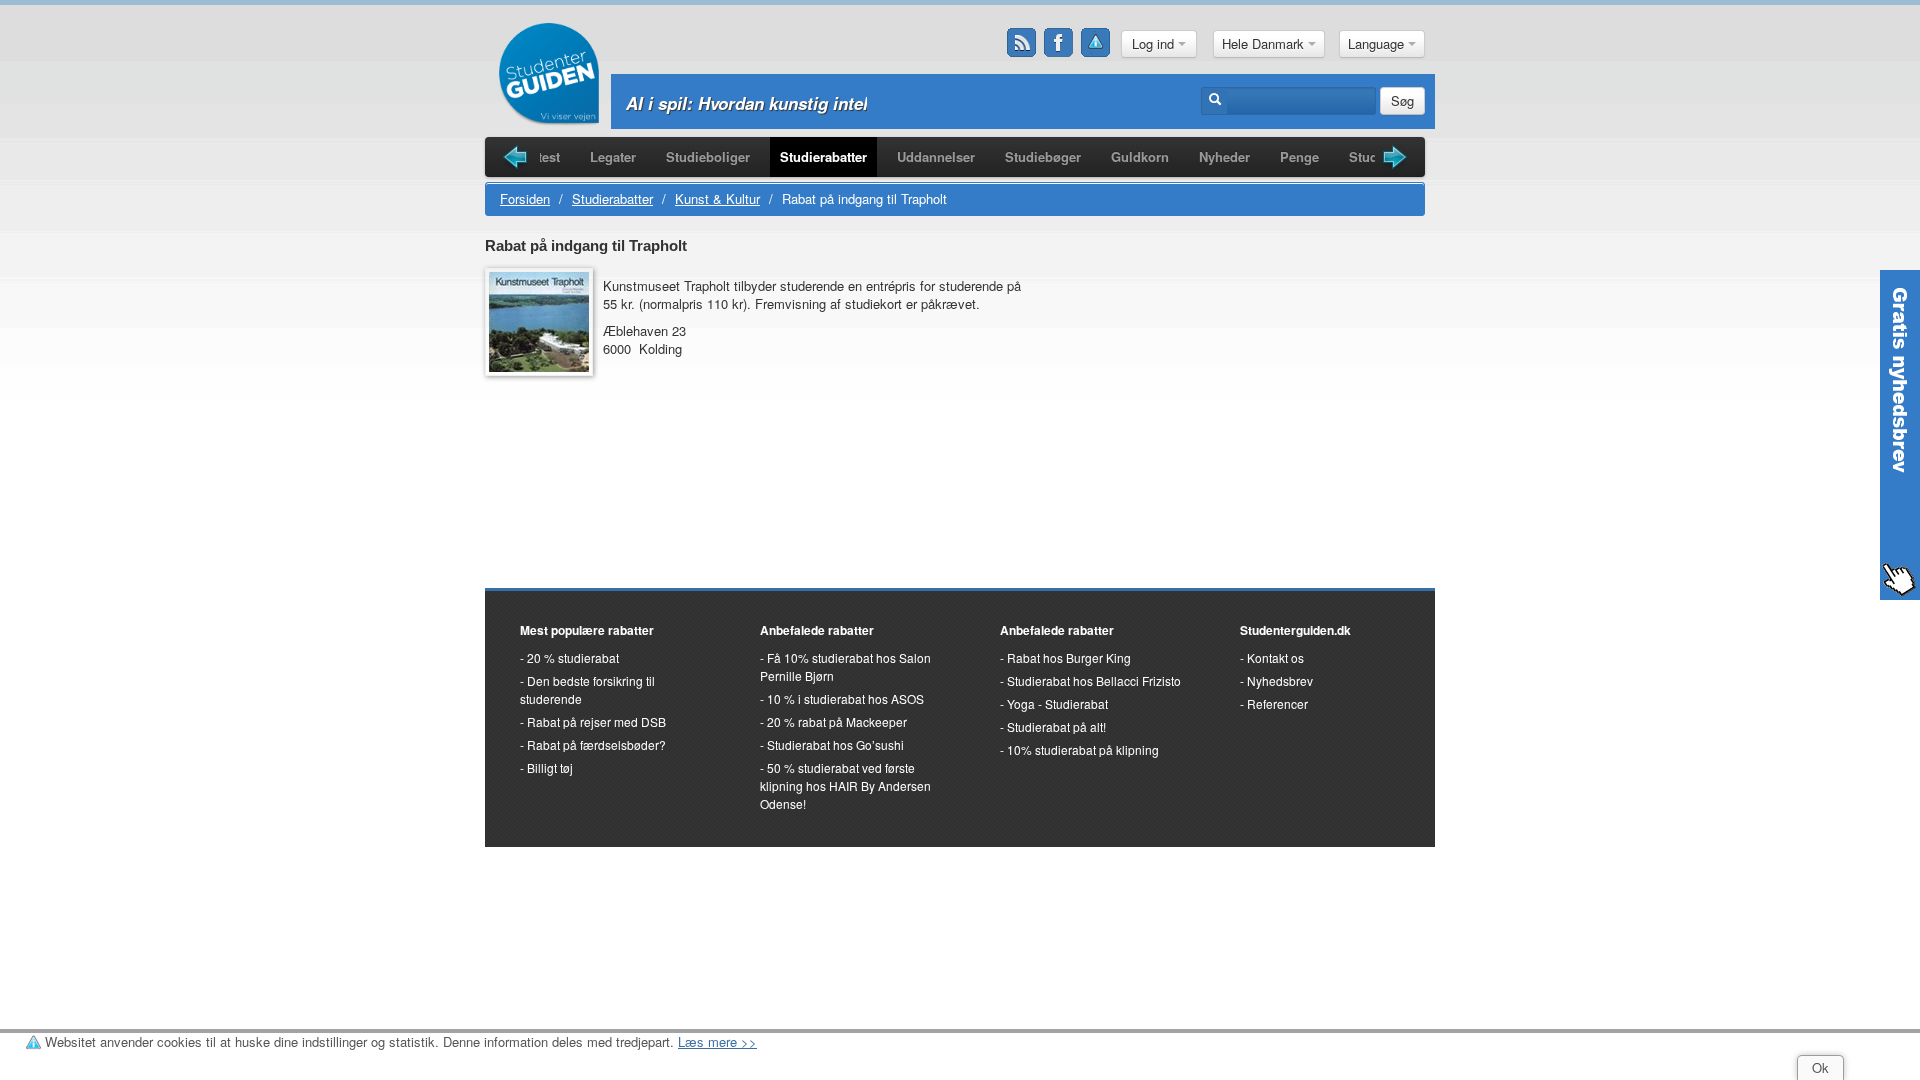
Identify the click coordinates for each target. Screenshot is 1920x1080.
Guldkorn (1140, 156)
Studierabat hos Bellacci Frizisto (1094, 680)
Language (1378, 43)
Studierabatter (823, 156)
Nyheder (1224, 156)
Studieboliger (708, 156)
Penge (1299, 156)
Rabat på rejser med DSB (596, 721)
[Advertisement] (1235, 374)
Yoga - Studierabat (1057, 703)
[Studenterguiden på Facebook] (1059, 43)
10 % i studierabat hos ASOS (845, 698)
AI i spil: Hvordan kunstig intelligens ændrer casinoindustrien (871, 103)
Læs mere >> (717, 1041)
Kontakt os (1275, 657)
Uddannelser (936, 156)
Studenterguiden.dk (1295, 630)
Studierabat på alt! (1056, 726)
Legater (613, 156)
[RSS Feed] (1022, 43)
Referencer (1277, 703)
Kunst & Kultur (717, 198)
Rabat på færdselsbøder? (596, 744)
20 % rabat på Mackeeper (837, 721)
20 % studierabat (573, 657)
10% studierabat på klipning (1083, 749)
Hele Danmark (1265, 43)
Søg (1402, 100)
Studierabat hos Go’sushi (835, 744)
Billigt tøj (550, 767)
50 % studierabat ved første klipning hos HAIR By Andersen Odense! (845, 785)
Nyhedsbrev (1280, 680)
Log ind (1155, 43)
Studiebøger (1043, 156)
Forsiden (525, 198)
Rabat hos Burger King (1069, 657)
